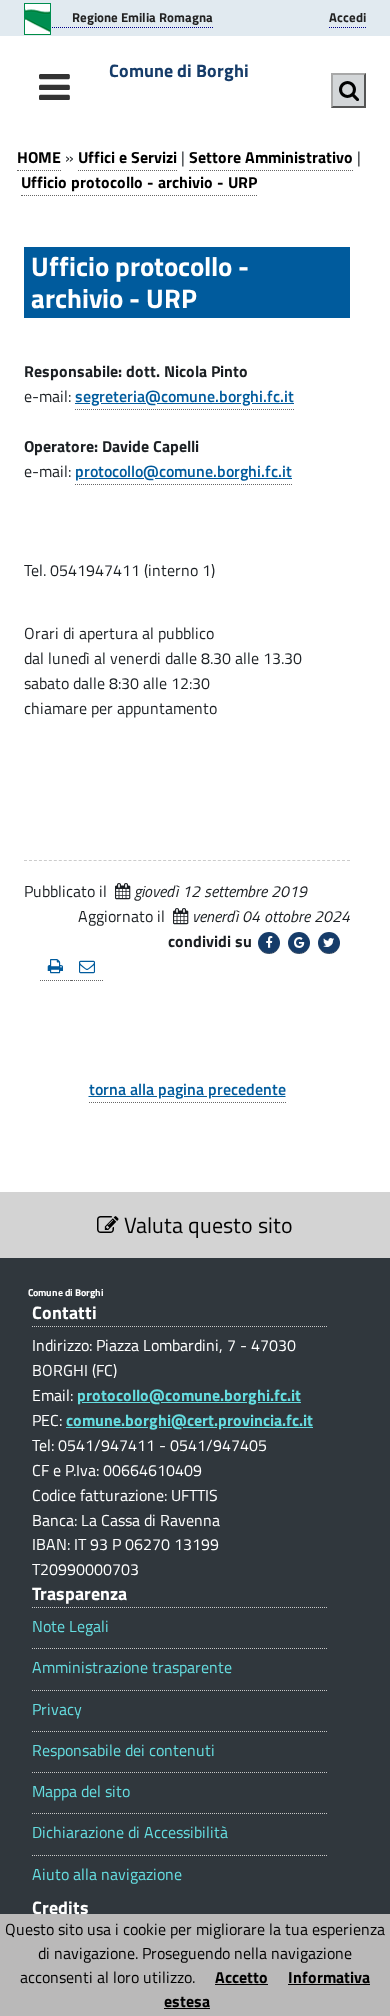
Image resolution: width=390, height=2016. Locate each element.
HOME (39, 157)
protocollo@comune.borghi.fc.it (183, 471)
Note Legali (70, 1626)
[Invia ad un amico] (87, 967)
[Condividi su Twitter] (329, 943)
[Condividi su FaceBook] (269, 943)
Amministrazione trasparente (132, 1667)
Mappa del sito (81, 1791)
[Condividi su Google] (299, 943)
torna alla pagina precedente (187, 1089)
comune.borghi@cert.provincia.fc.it (189, 1420)
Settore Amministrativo (271, 157)
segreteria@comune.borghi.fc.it (184, 396)
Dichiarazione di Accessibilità (130, 1832)
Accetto (241, 1977)
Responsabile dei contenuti (123, 1750)
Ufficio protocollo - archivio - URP (139, 182)
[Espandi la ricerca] (348, 90)
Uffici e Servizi (127, 157)
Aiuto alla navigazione (107, 1874)
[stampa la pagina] (55, 967)
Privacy (57, 1709)
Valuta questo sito (206, 1225)
